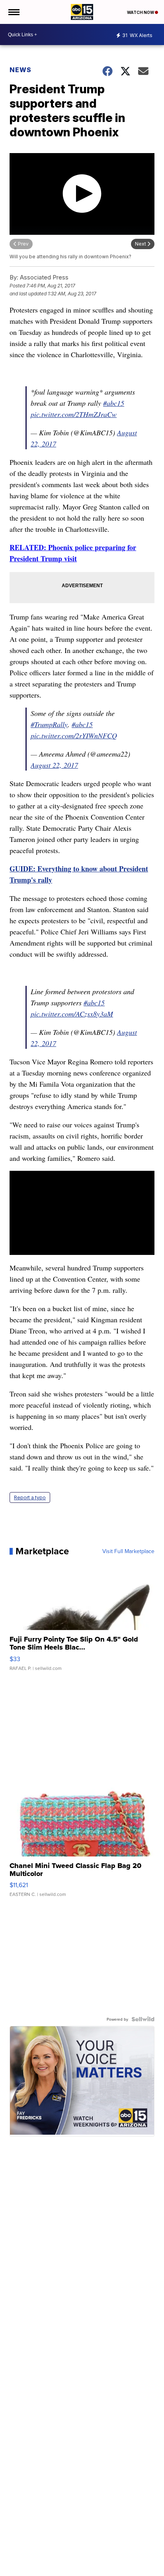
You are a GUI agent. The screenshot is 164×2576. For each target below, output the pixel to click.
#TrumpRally (49, 724)
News (20, 70)
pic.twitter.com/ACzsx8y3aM (72, 1014)
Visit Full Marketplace (128, 1551)
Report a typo (30, 1497)
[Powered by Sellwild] (143, 2019)
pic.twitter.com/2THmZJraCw (74, 414)
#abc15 (114, 403)
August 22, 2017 (54, 765)
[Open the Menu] (13, 12)
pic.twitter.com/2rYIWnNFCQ (74, 735)
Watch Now (141, 12)
